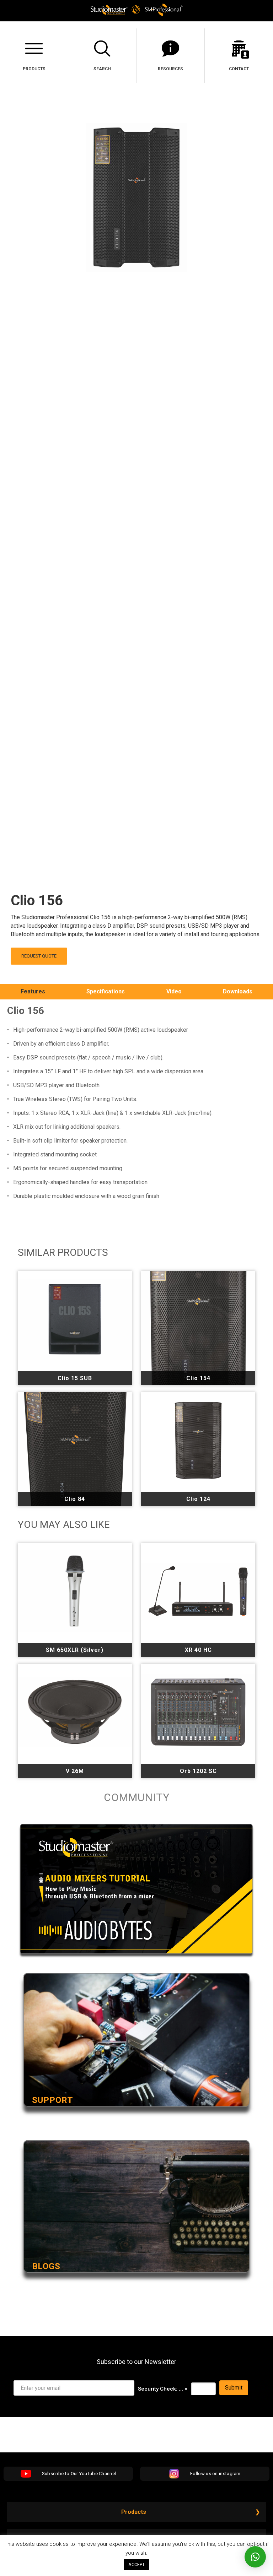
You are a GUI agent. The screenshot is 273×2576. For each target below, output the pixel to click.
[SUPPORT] (136, 2116)
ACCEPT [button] (136, 2564)
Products (134, 2512)
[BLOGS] (136, 2282)
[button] (255, 2557)
